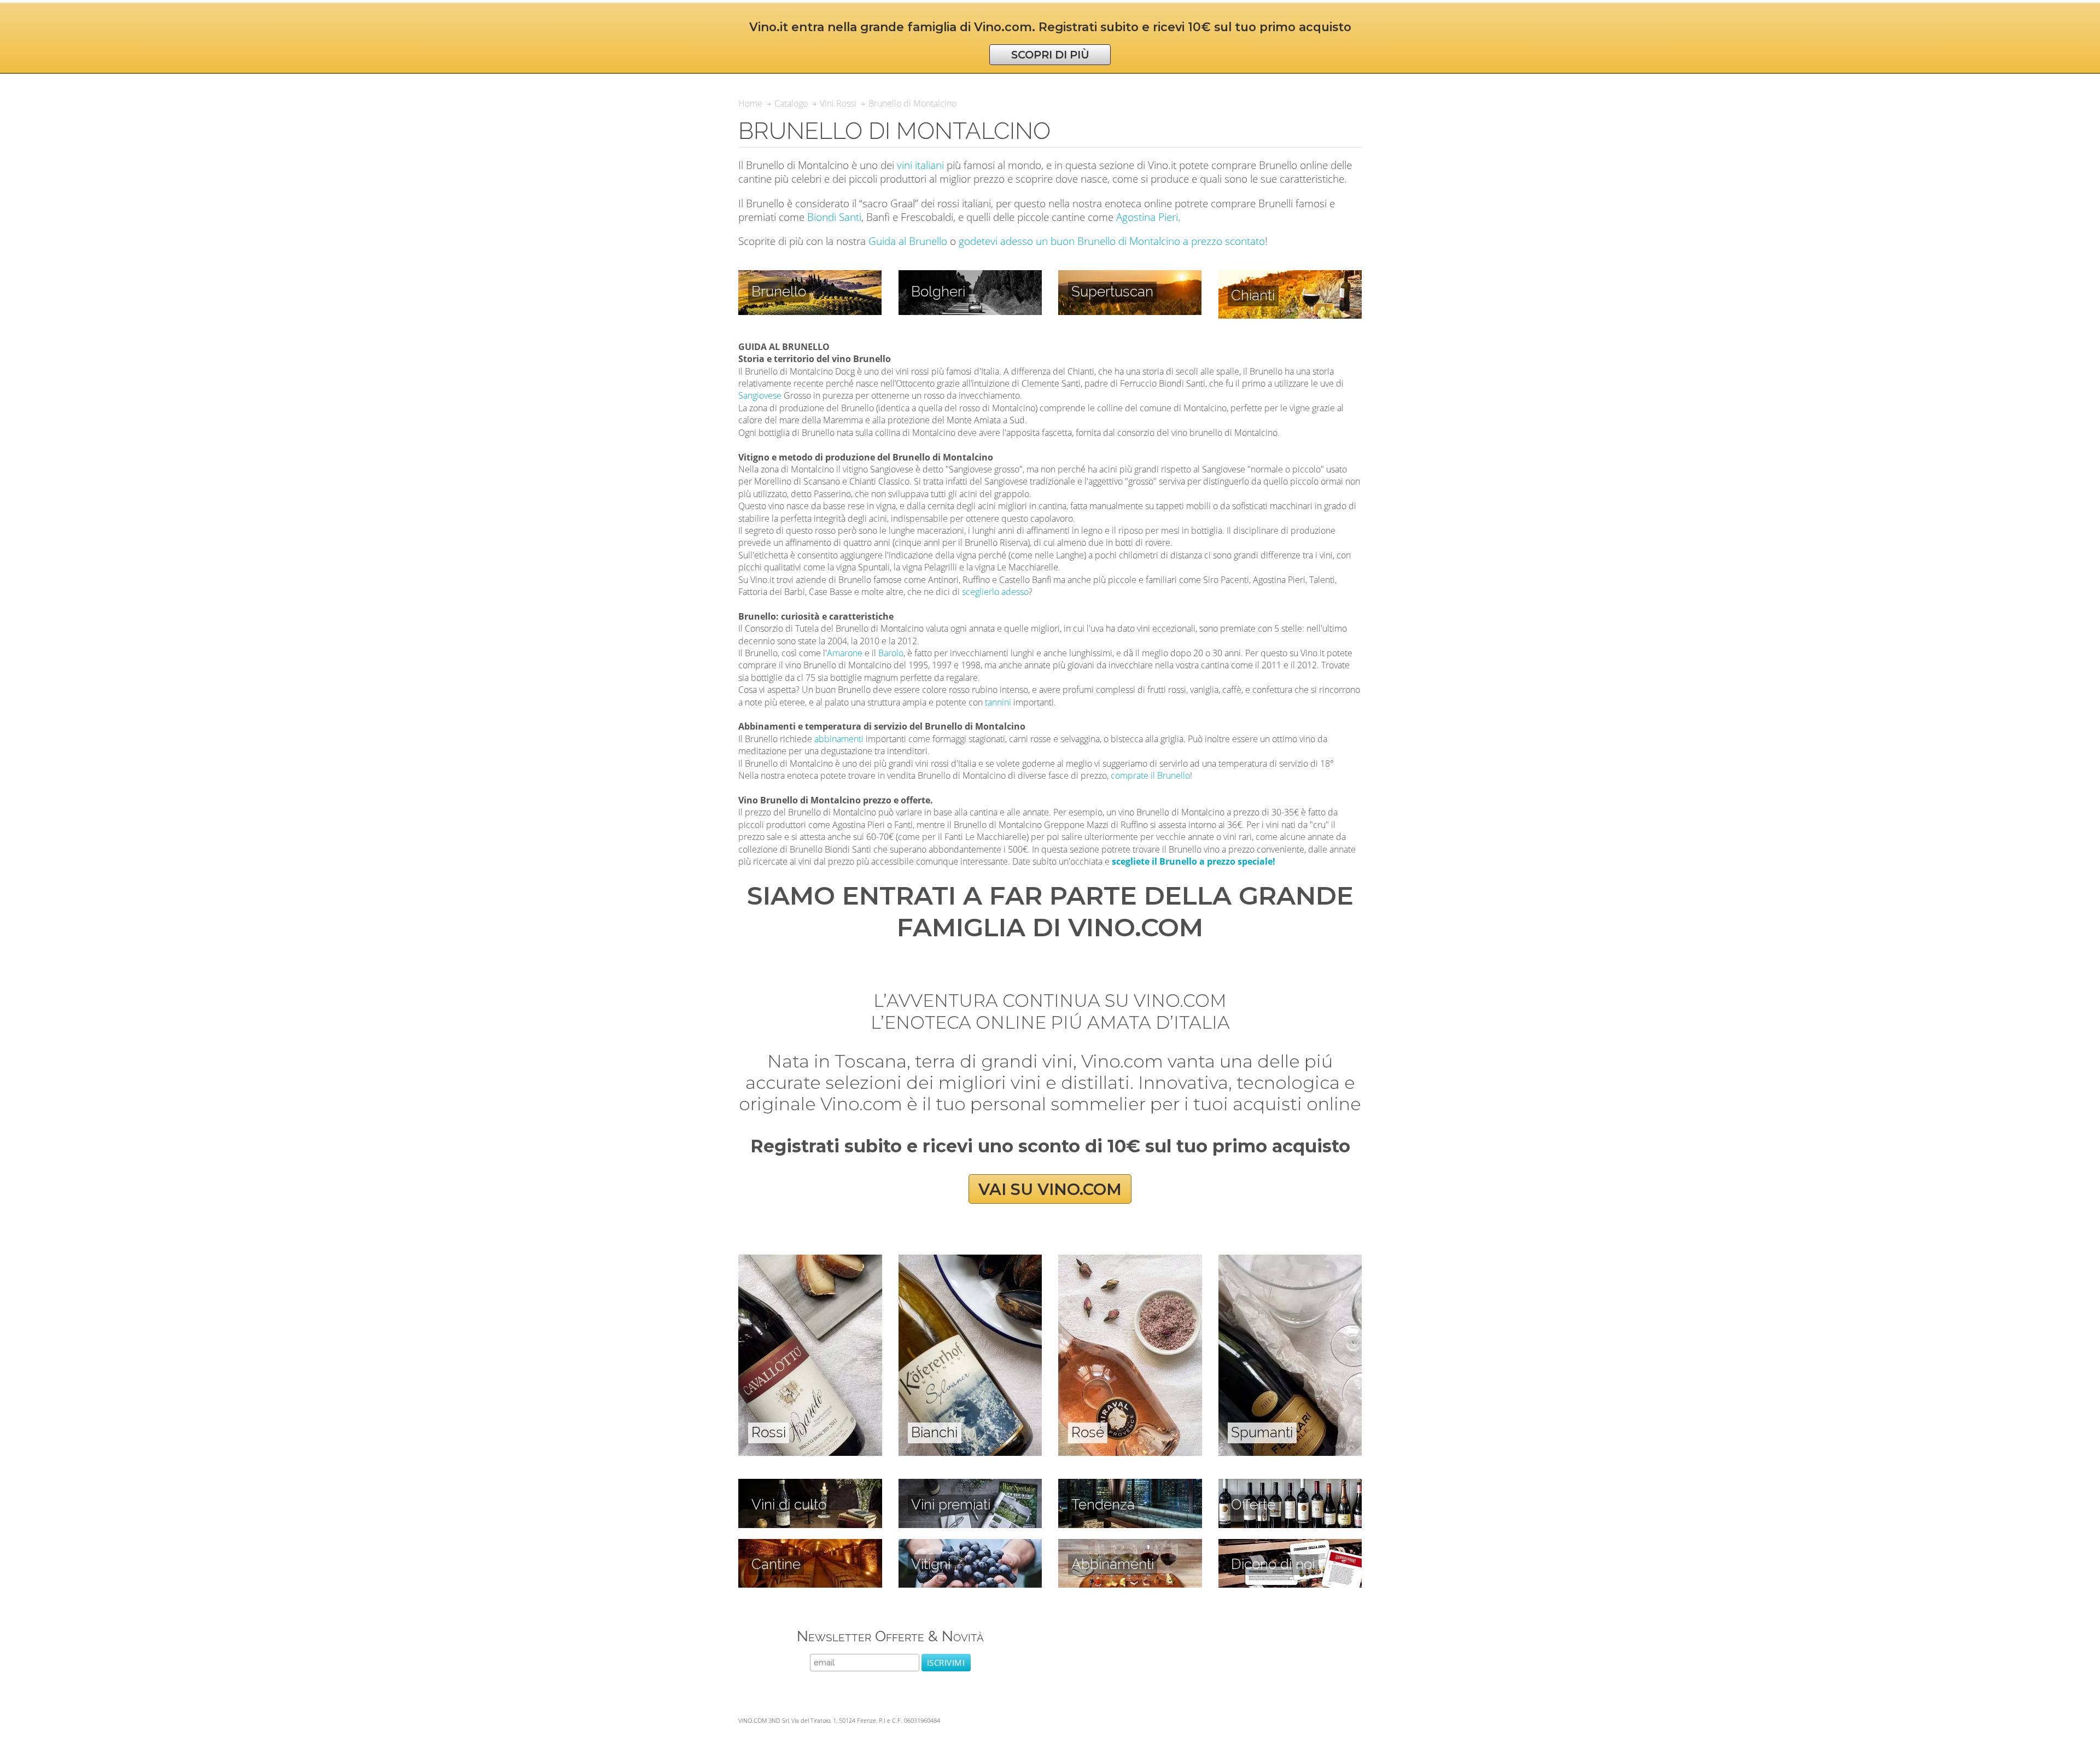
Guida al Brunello (908, 241)
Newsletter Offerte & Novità (890, 1636)
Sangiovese (760, 395)
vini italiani (920, 165)
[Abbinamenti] (1130, 1545)
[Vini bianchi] (970, 1261)
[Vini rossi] (810, 1261)
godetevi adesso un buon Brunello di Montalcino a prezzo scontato (1112, 241)
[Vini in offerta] (1290, 1485)
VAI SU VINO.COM (1050, 1189)
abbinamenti (839, 739)
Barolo (891, 653)
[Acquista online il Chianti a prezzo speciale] (1290, 276)
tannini (998, 702)
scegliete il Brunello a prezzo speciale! (1194, 861)
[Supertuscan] (1130, 276)
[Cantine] (810, 1545)
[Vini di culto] (810, 1485)
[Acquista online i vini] (1290, 1545)
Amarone (845, 653)
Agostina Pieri (1147, 217)
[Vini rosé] (1130, 1261)
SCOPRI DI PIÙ (1050, 55)
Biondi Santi (834, 217)
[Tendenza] (1130, 1485)
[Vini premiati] (970, 1485)
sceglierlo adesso (995, 592)
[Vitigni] (970, 1545)
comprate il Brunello (1150, 776)
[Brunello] (810, 276)
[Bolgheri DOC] (970, 276)
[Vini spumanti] (1290, 1261)
